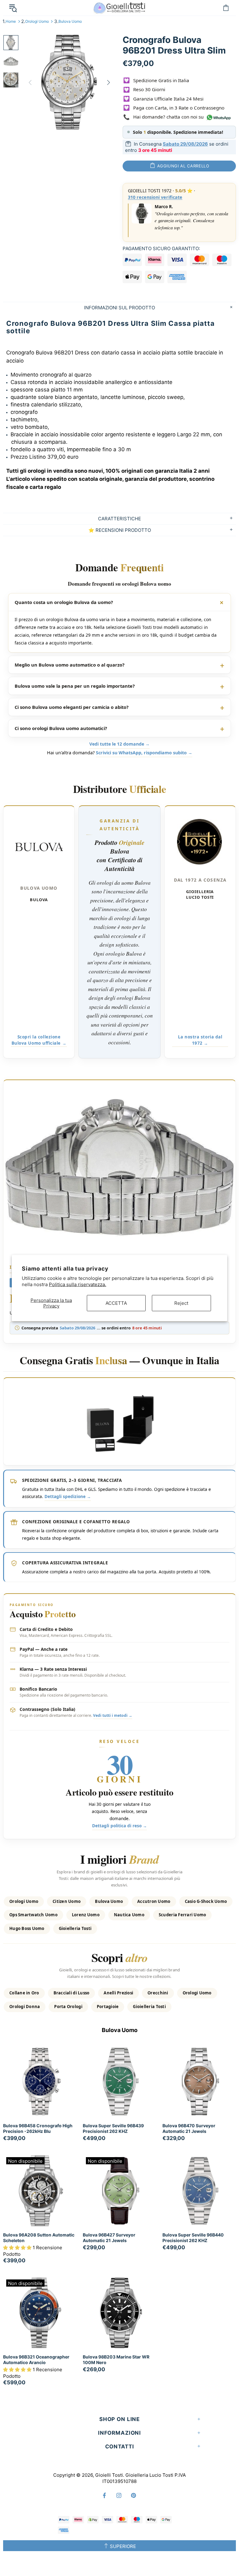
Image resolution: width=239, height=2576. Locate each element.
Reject (181, 1303)
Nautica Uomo (129, 1915)
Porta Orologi (68, 2007)
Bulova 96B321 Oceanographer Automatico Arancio (36, 2360)
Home (11, 21)
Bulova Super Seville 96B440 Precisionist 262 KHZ (193, 2238)
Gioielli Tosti (119, 8)
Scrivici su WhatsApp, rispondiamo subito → (144, 753)
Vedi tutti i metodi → (113, 1715)
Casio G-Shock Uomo (206, 1901)
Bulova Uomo (70, 21)
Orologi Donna (25, 2007)
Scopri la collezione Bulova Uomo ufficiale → (39, 1040)
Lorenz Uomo (86, 1915)
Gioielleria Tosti (75, 1928)
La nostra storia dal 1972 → (200, 1040)
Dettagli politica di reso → (119, 1826)
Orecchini (158, 1993)
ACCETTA (116, 1303)
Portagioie (108, 2007)
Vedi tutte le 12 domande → (119, 744)
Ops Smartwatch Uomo (33, 1915)
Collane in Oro (24, 1993)
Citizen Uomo (67, 1901)
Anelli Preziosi (118, 1993)
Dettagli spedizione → (68, 1496)
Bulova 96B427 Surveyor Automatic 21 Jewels (109, 2238)
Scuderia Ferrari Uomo (182, 1915)
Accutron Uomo (154, 1901)
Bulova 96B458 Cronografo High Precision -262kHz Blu (38, 2128)
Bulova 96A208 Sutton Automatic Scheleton (39, 2238)
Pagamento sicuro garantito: (161, 248)
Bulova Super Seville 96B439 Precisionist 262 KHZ (113, 2128)
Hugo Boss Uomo (27, 1928)
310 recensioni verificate (155, 197)
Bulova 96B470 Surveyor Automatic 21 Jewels (189, 2128)
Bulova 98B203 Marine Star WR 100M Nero (116, 2360)
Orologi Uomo (37, 21)
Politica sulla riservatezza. (77, 1284)
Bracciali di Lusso (72, 1993)
